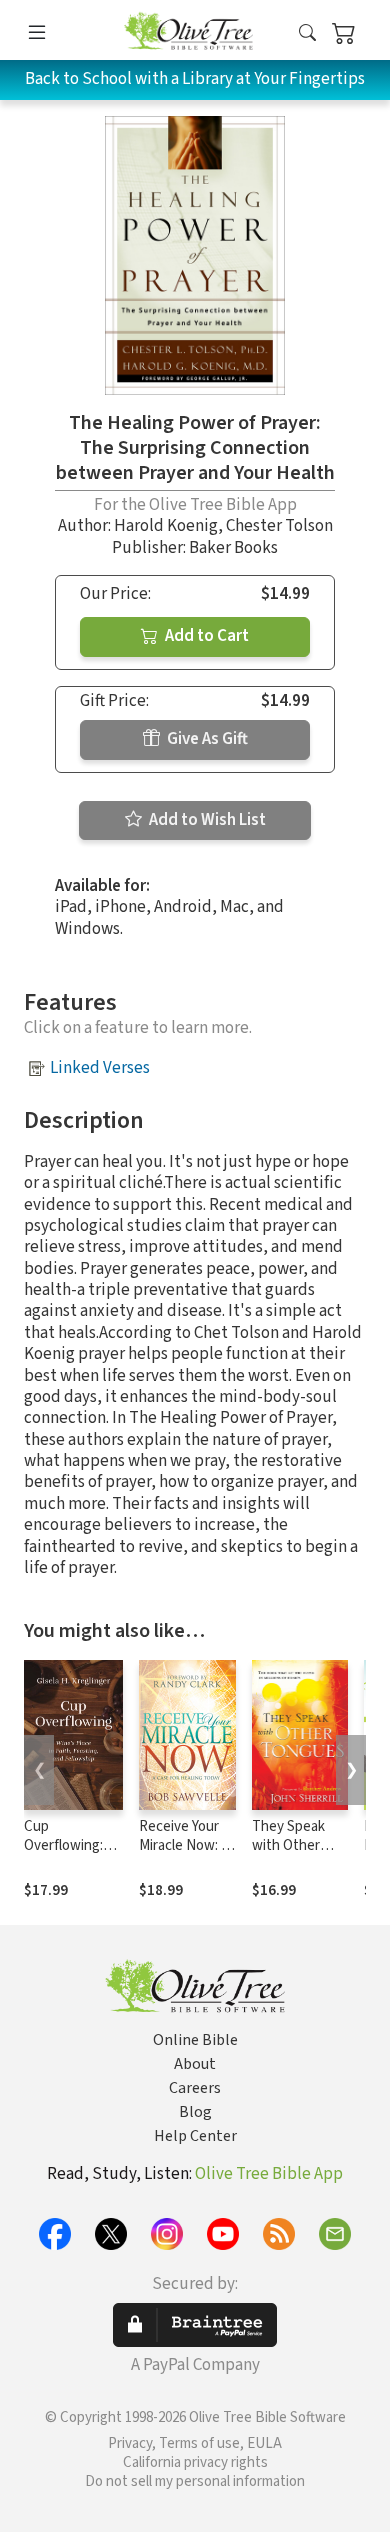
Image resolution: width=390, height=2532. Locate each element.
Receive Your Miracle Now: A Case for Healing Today (184, 1855)
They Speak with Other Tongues (288, 1845)
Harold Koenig (166, 526)
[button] (307, 33)
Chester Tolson (279, 526)
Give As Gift (206, 739)
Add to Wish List (206, 820)
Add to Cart (205, 636)
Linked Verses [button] (100, 1068)
